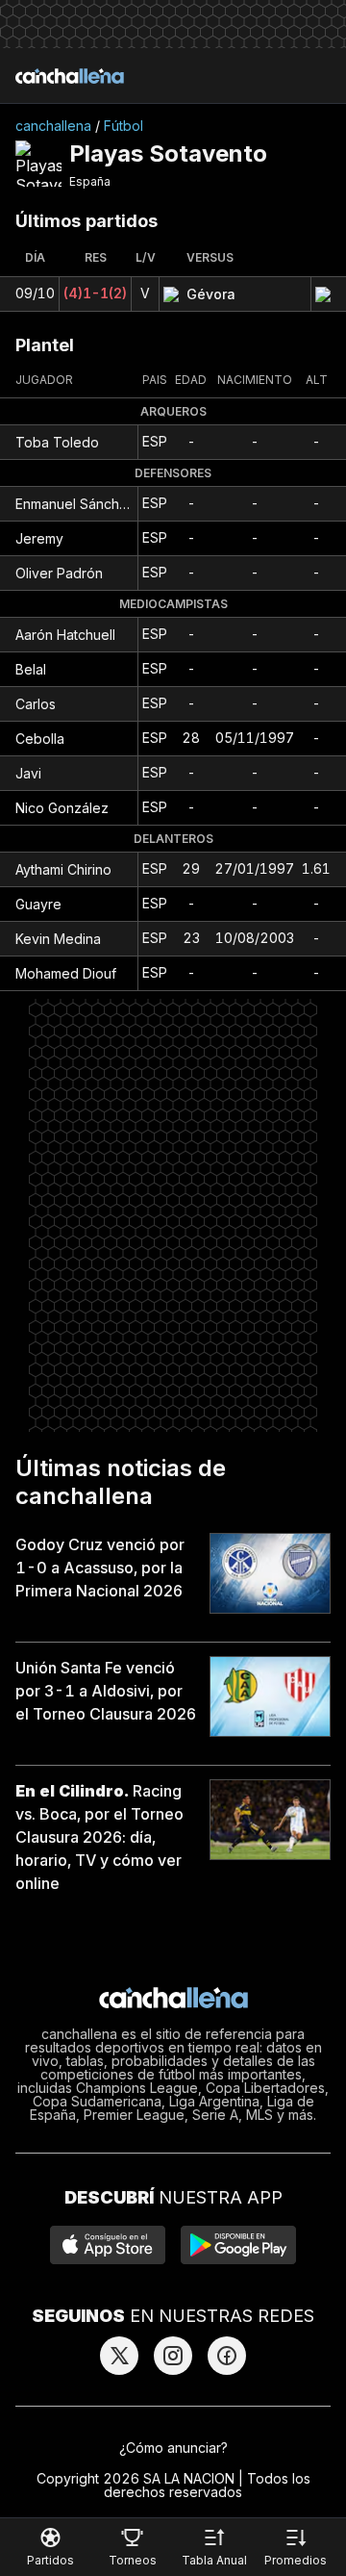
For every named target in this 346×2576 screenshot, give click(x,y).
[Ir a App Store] (108, 2245)
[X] (119, 2356)
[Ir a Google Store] (238, 2245)
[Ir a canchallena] (70, 76)
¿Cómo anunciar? (173, 2448)
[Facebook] (227, 2356)
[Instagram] (173, 2356)
